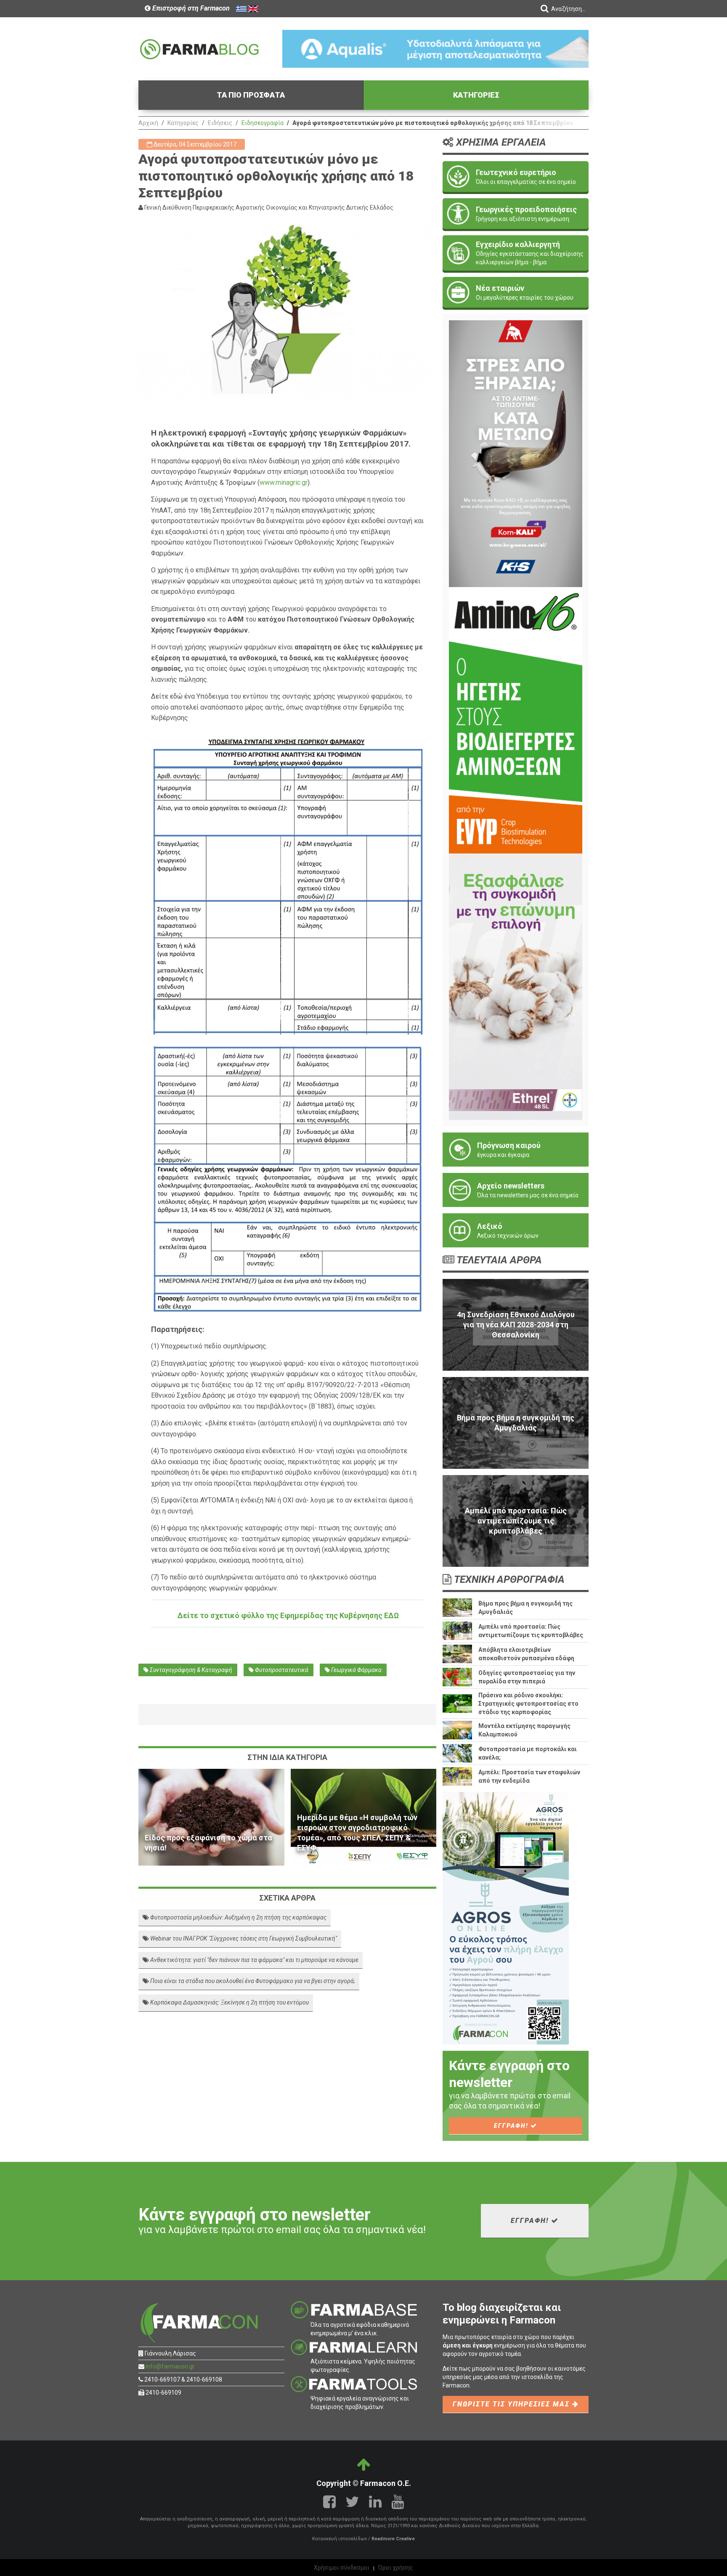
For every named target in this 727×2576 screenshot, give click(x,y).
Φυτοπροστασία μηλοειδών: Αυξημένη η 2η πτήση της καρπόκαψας (238, 1917)
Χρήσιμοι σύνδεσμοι (342, 2568)
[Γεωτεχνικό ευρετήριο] (516, 177)
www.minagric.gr (284, 483)
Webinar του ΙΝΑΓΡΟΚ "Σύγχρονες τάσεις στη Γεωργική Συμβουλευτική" (243, 1938)
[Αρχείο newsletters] (516, 1190)
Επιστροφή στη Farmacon (190, 8)
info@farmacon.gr (170, 2366)
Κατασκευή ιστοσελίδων (340, 2539)
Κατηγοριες (476, 95)
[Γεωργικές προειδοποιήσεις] (516, 214)
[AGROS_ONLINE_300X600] (506, 1918)
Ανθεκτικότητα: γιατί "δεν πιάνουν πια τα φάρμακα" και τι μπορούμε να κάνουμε (254, 1960)
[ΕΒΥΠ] (516, 720)
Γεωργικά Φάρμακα (356, 1670)
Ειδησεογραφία (263, 123)
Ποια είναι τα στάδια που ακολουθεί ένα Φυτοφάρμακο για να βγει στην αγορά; (252, 1981)
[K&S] (516, 453)
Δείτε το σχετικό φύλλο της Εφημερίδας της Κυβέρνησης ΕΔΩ (287, 1615)
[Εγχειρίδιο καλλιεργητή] (516, 253)
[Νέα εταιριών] (516, 292)
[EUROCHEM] (435, 48)
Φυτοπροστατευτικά (281, 1670)
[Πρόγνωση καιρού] (516, 1150)
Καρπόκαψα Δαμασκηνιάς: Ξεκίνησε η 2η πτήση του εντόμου (229, 2002)
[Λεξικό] (516, 1230)
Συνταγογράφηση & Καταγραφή (190, 1670)
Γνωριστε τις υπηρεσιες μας (512, 2404)
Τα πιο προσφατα (251, 95)
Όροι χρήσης (396, 2568)
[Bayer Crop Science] (516, 986)
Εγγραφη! (512, 2126)
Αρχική (148, 123)
